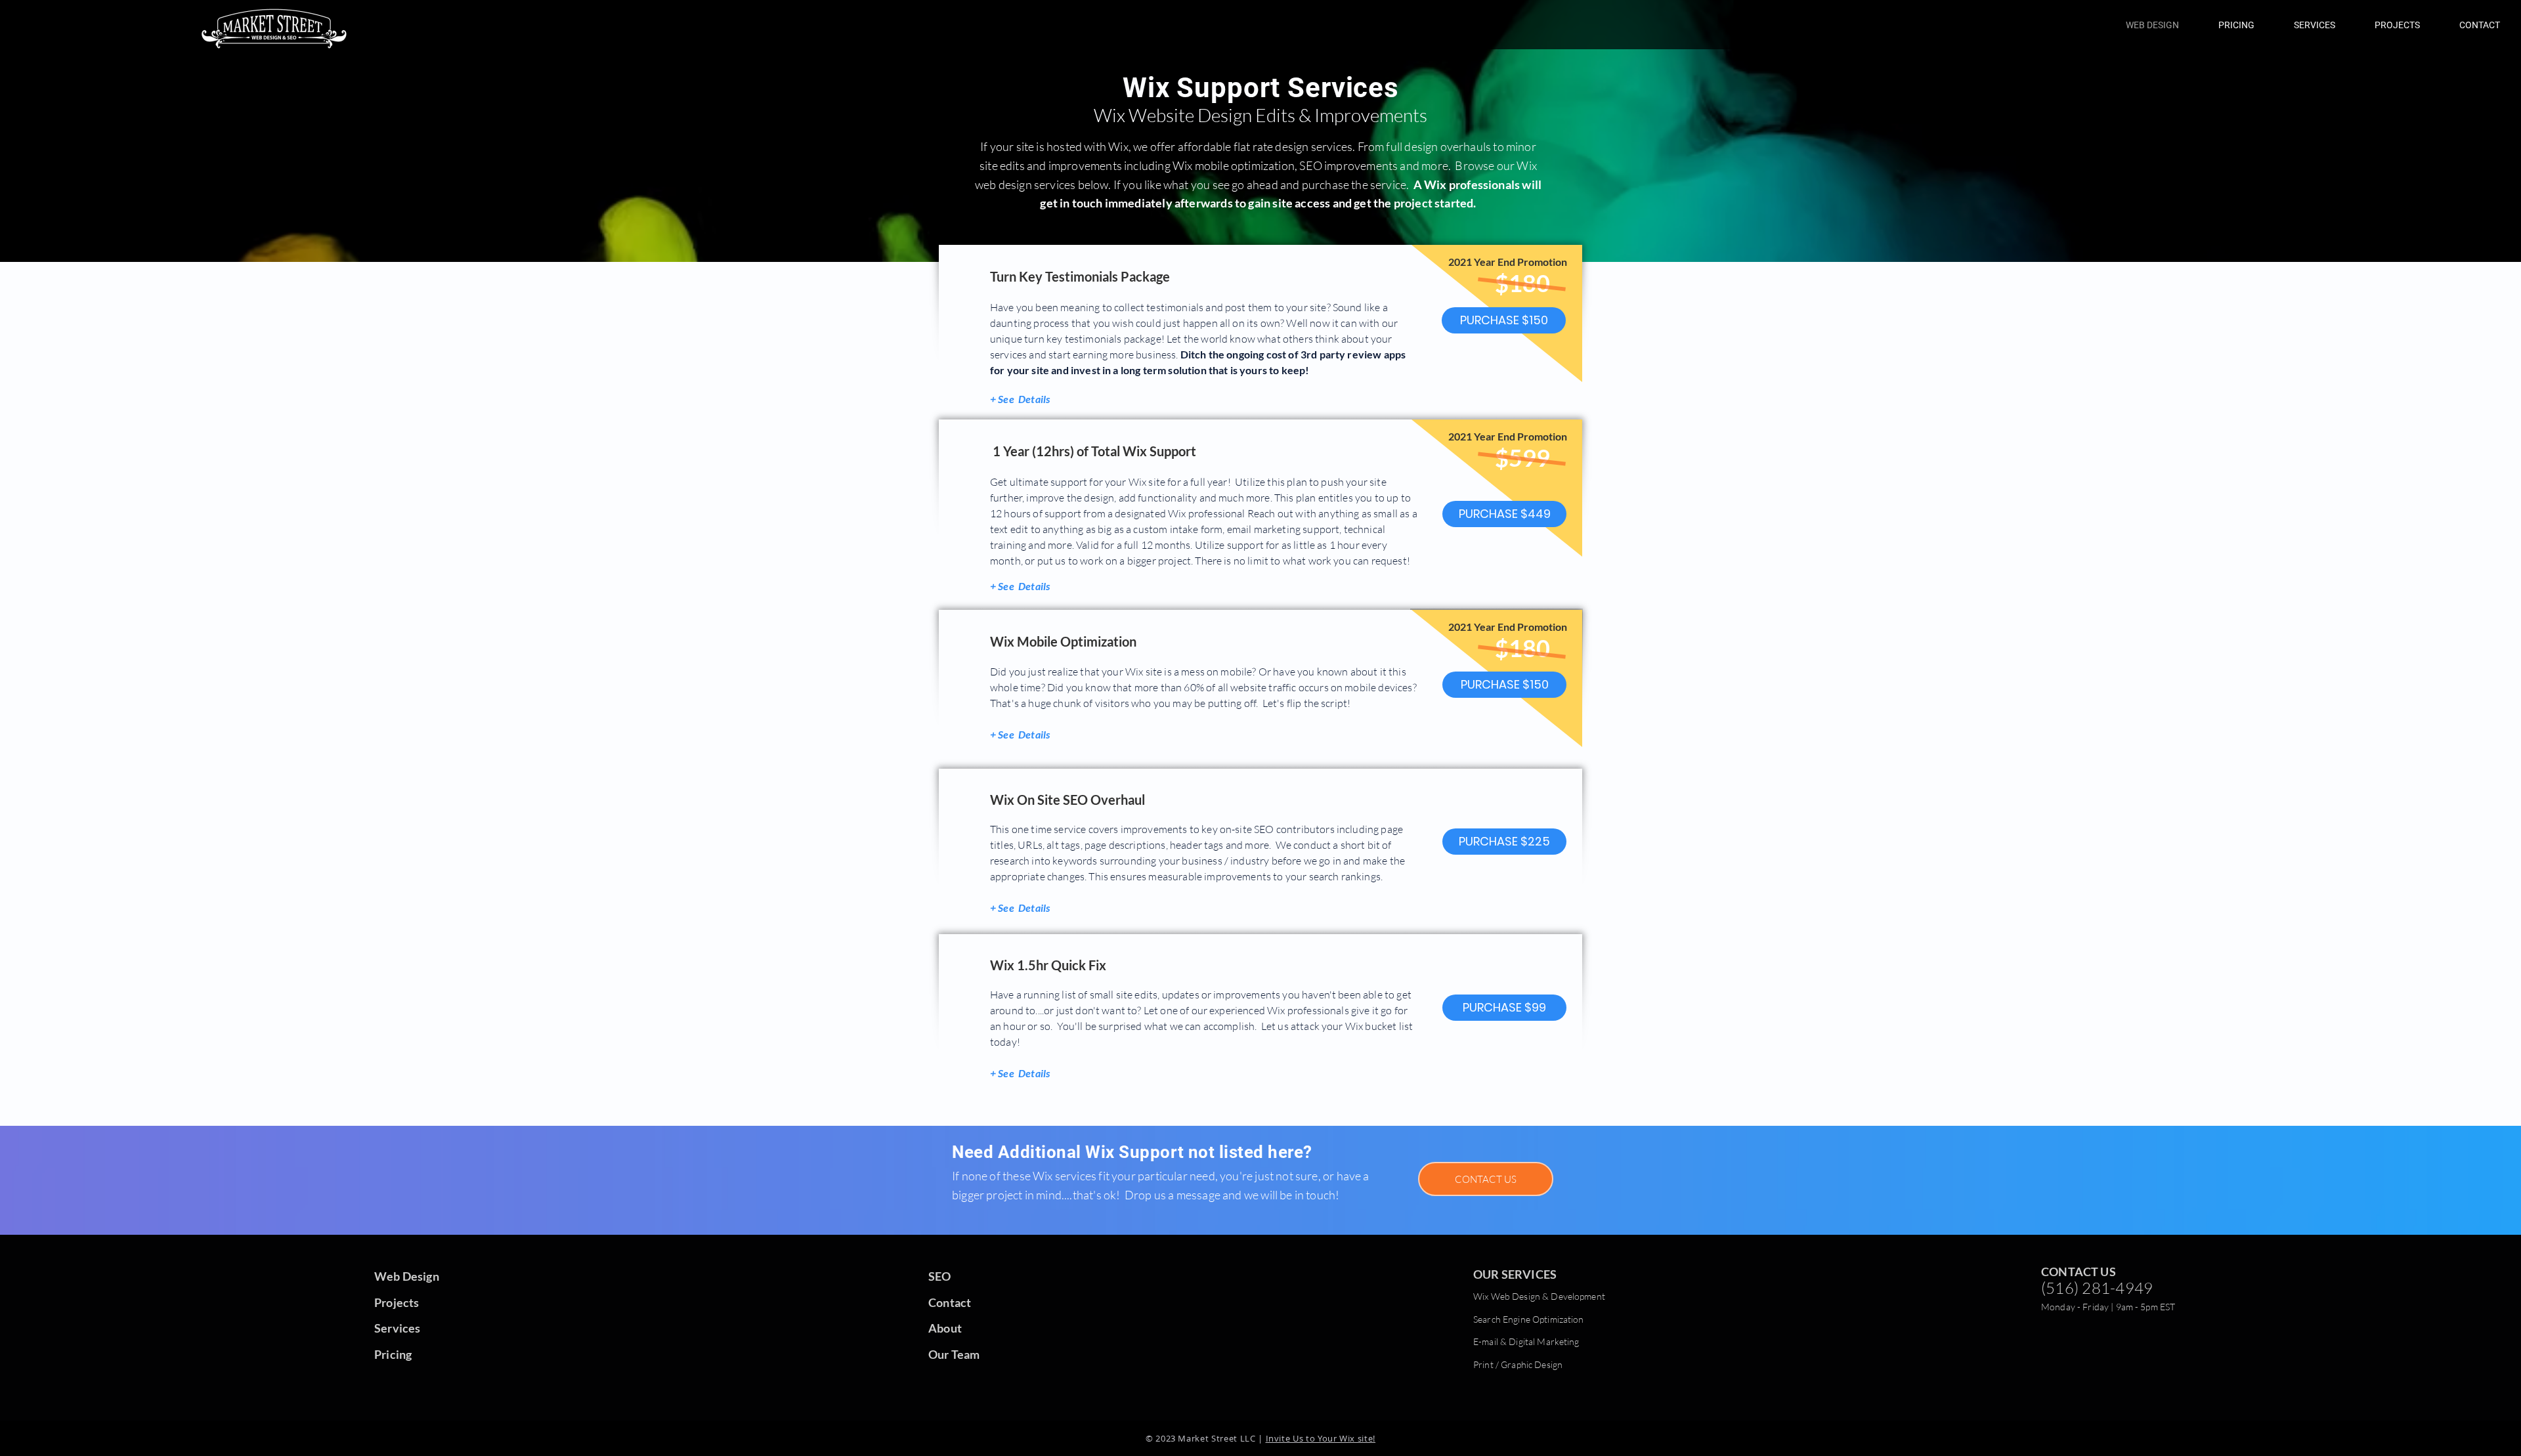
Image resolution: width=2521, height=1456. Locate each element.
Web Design (407, 1276)
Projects (397, 1302)
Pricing (393, 1354)
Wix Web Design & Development (1539, 1296)
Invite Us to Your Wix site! (1321, 1438)
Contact (950, 1302)
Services (397, 1328)
